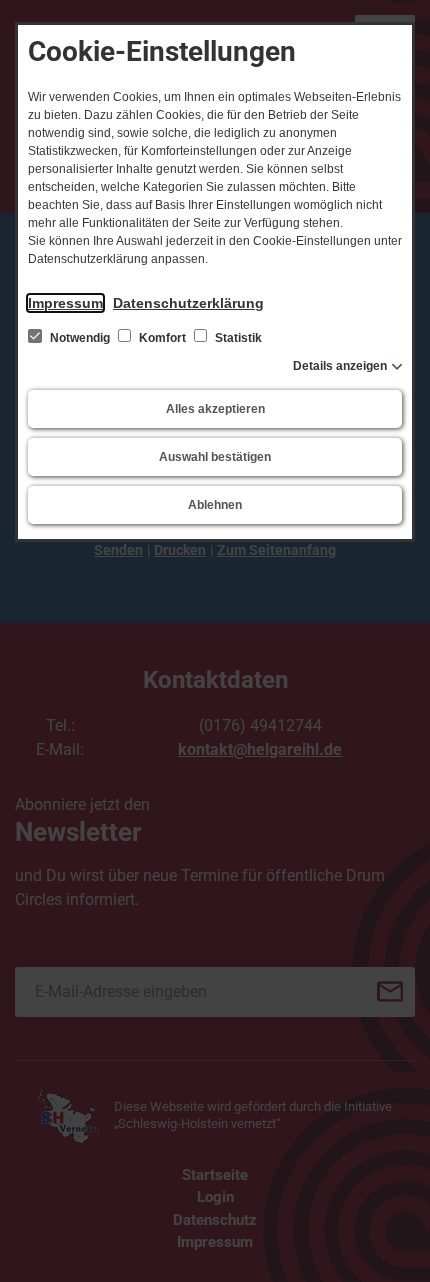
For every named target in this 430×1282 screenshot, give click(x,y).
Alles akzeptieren (215, 409)
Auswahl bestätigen (215, 457)
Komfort (162, 338)
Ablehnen (215, 505)
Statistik (237, 338)
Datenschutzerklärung (188, 303)
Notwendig (80, 338)
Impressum (65, 303)
